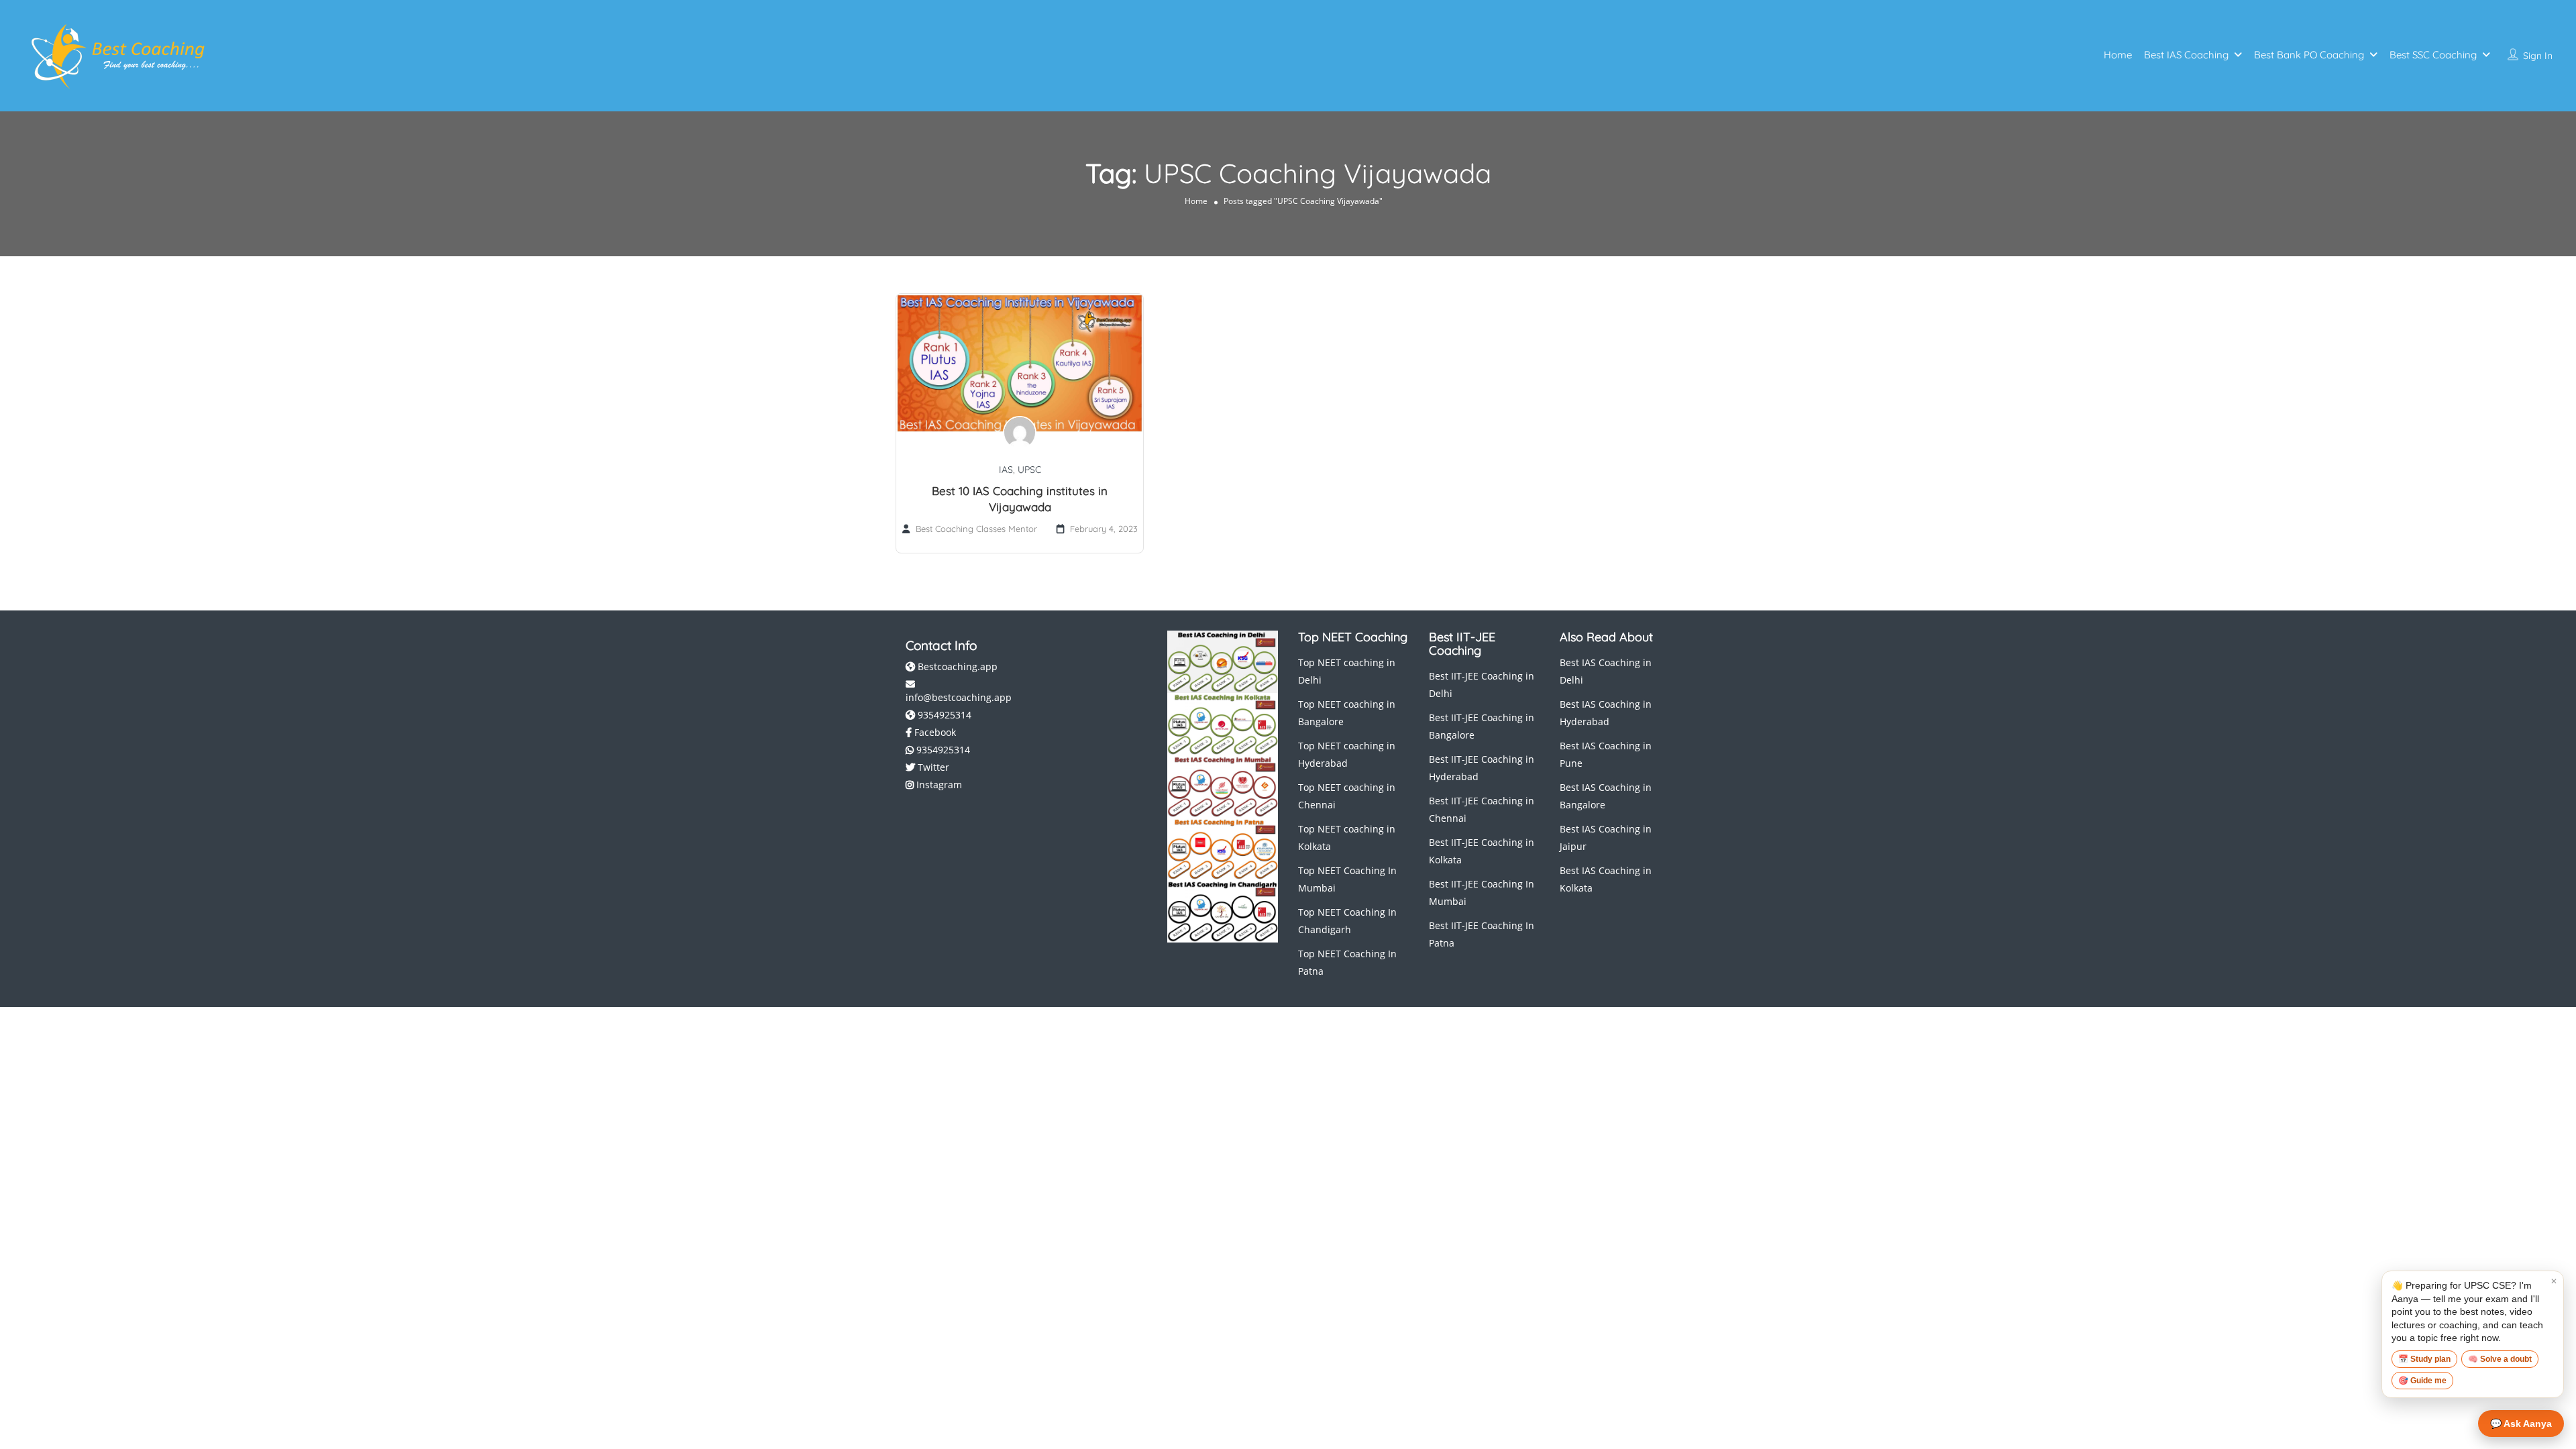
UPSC (1029, 470)
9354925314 (943, 715)
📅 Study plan (2424, 1359)
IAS (1006, 470)
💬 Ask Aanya (2521, 1424)
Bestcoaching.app (956, 666)
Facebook (934, 732)
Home (2118, 55)
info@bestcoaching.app (959, 697)
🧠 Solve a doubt (2500, 1359)
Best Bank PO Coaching (2309, 55)
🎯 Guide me (2422, 1381)
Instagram (938, 785)
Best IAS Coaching (2186, 55)
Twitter (932, 767)
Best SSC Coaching (2433, 55)
